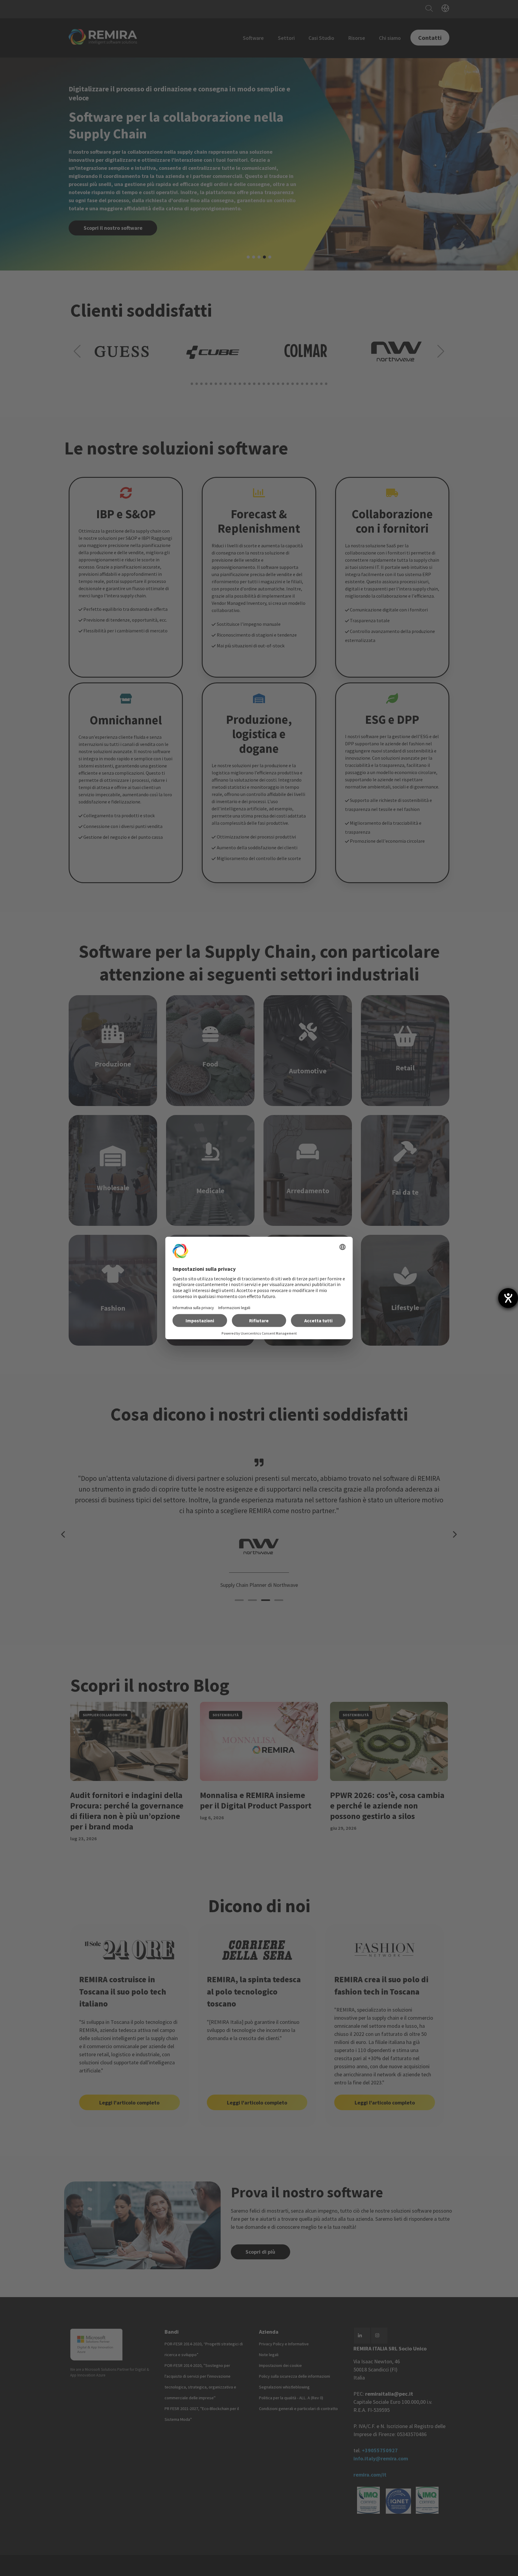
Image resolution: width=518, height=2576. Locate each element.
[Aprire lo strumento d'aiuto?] (508, 1298)
